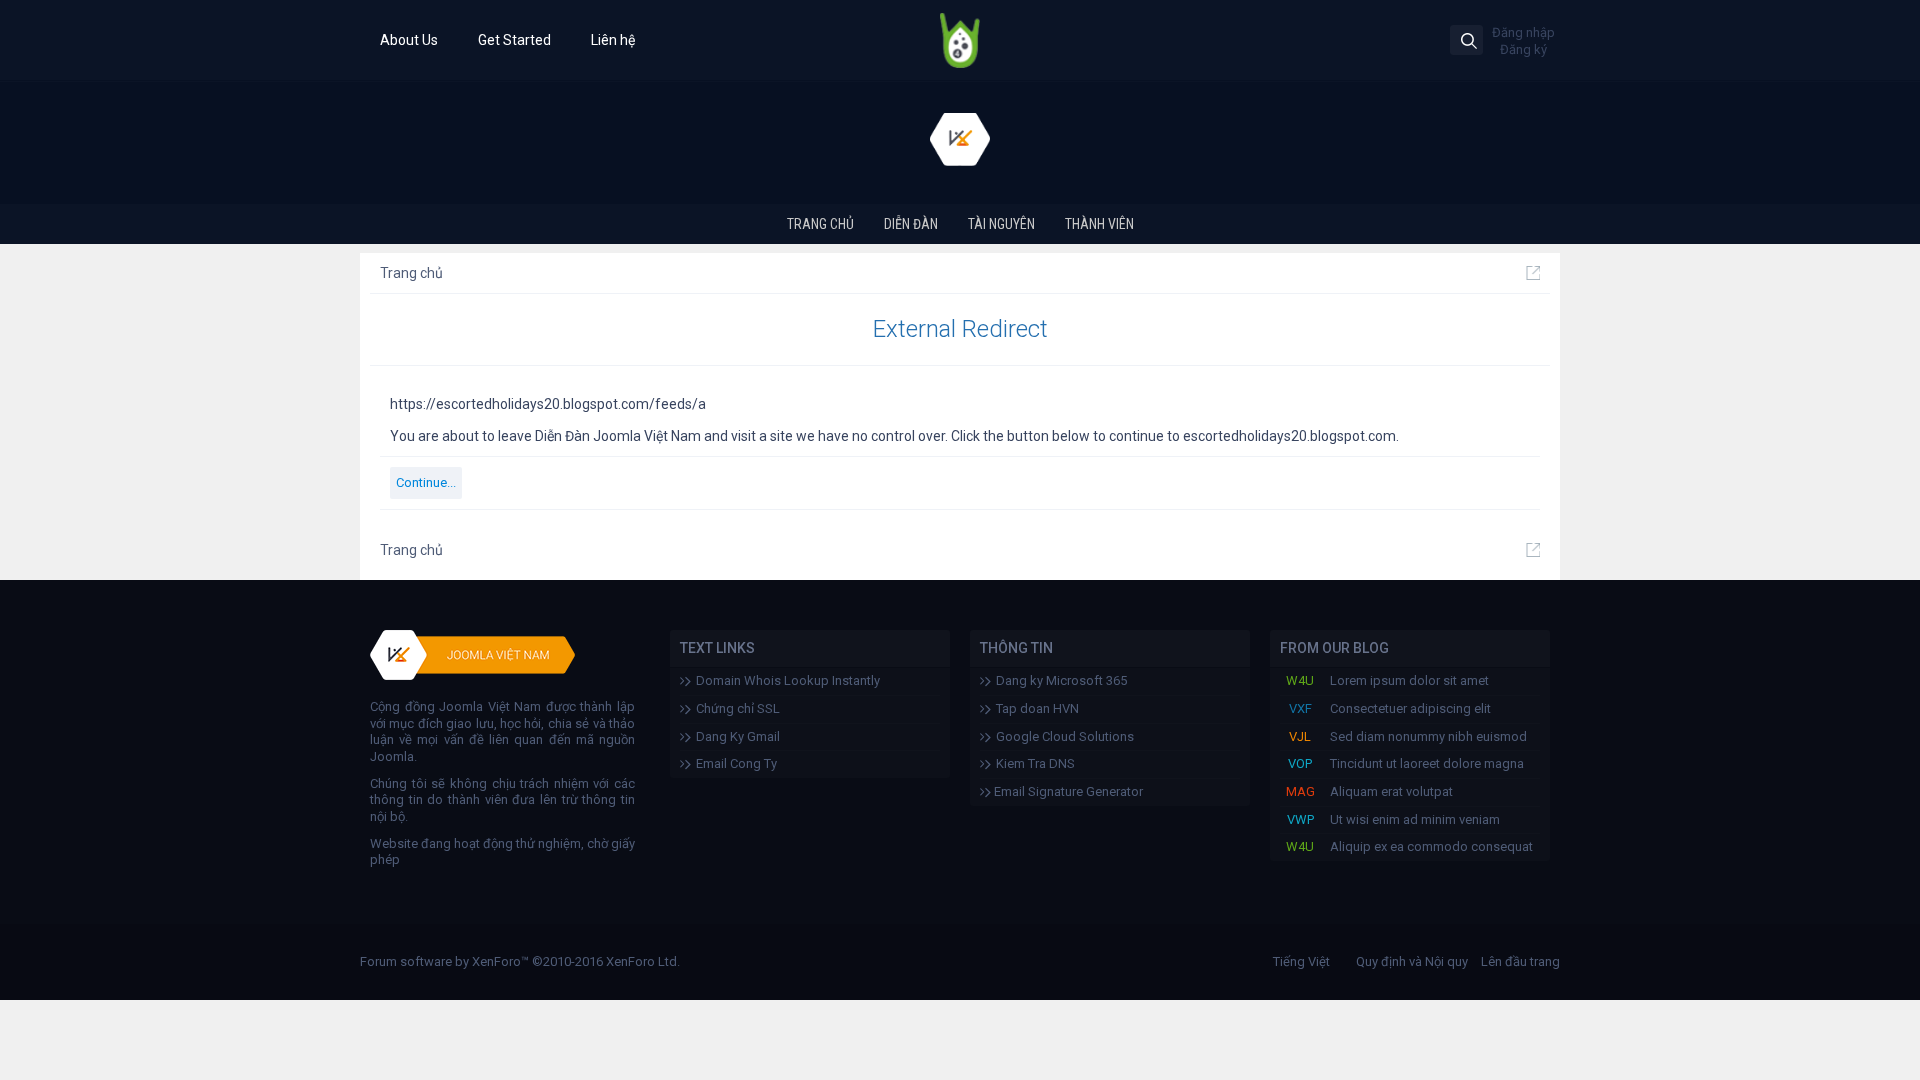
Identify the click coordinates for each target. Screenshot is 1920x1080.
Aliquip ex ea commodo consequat (1431, 846)
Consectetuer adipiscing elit (1410, 708)
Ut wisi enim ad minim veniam (1415, 819)
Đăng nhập (1523, 32)
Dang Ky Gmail (738, 736)
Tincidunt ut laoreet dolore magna (1427, 763)
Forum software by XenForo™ (520, 961)
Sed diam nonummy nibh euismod (1428, 736)
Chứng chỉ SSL (738, 708)
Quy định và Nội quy (1412, 961)
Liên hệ (613, 40)
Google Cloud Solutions (1065, 736)
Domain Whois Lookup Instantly (788, 680)
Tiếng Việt (1301, 961)
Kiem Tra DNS (1035, 763)
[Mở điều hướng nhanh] (1533, 273)
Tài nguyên (1001, 224)
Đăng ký (1523, 49)
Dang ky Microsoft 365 (1061, 680)
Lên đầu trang (1520, 961)
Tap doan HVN (1037, 708)
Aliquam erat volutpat (1391, 791)
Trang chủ (820, 224)
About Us (409, 40)
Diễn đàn (911, 224)
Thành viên (1099, 224)
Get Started (514, 40)
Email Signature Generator (1067, 791)
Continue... (426, 482)
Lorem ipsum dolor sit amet (1409, 680)
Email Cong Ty (736, 763)
